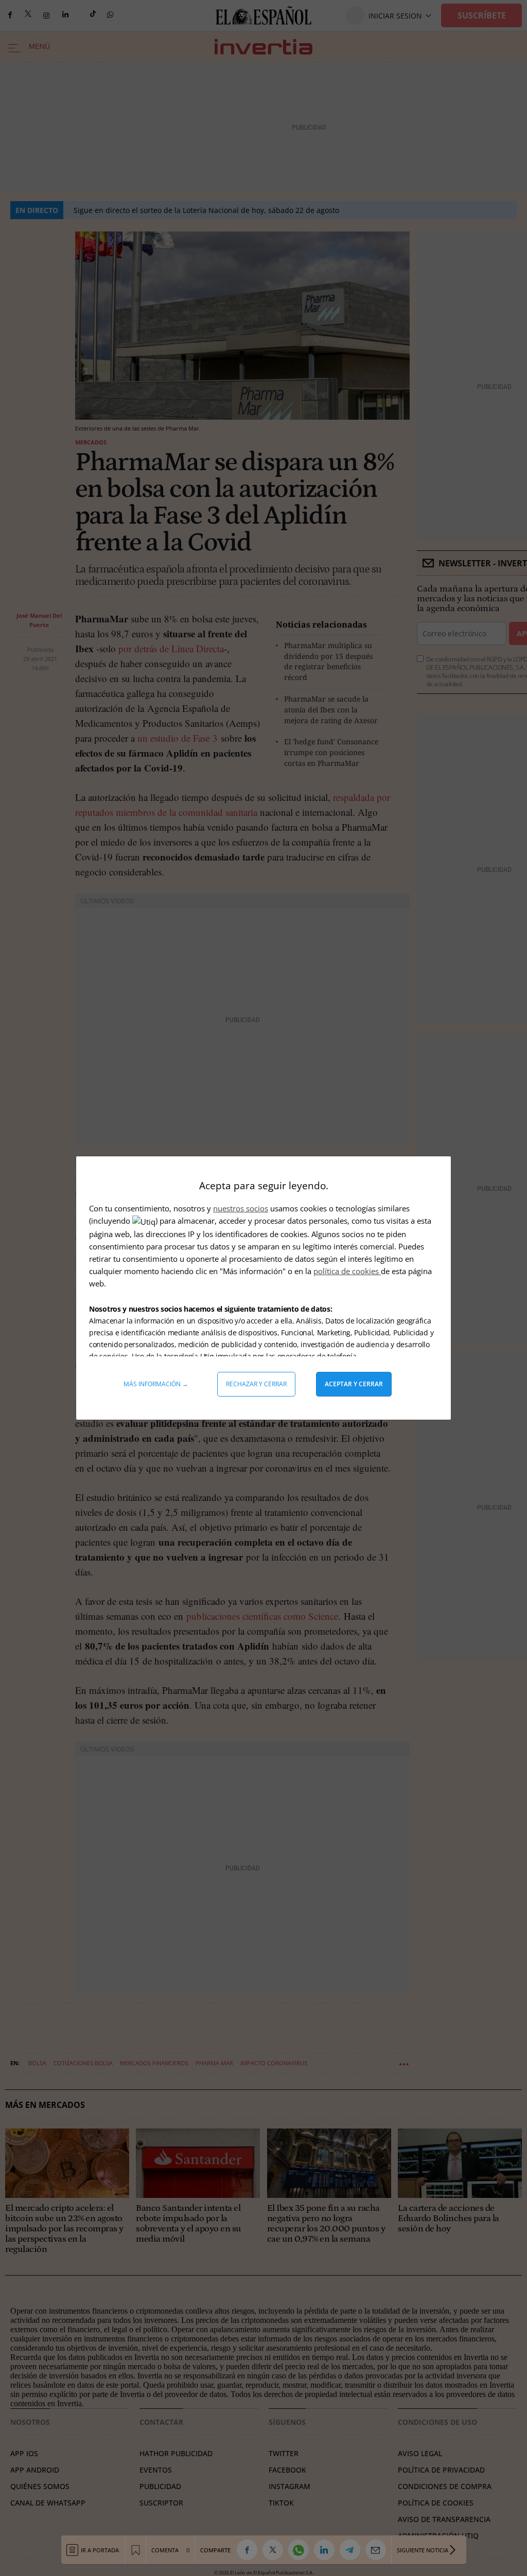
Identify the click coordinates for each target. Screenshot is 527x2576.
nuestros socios (241, 1208)
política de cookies (347, 1271)
